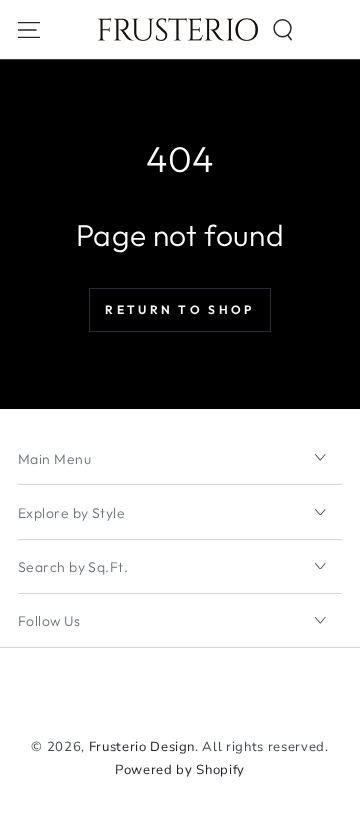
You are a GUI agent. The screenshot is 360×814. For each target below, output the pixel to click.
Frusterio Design (142, 747)
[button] (282, 29)
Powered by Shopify (180, 770)
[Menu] (29, 29)
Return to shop (179, 309)
